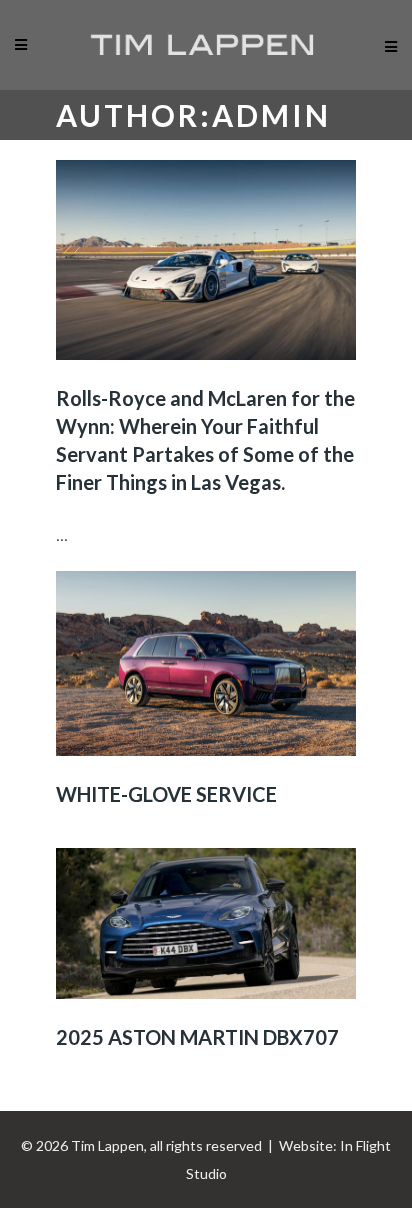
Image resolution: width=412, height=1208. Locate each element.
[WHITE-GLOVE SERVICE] (206, 663)
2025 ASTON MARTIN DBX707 (197, 1037)
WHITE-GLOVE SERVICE (166, 794)
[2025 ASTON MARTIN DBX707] (206, 923)
